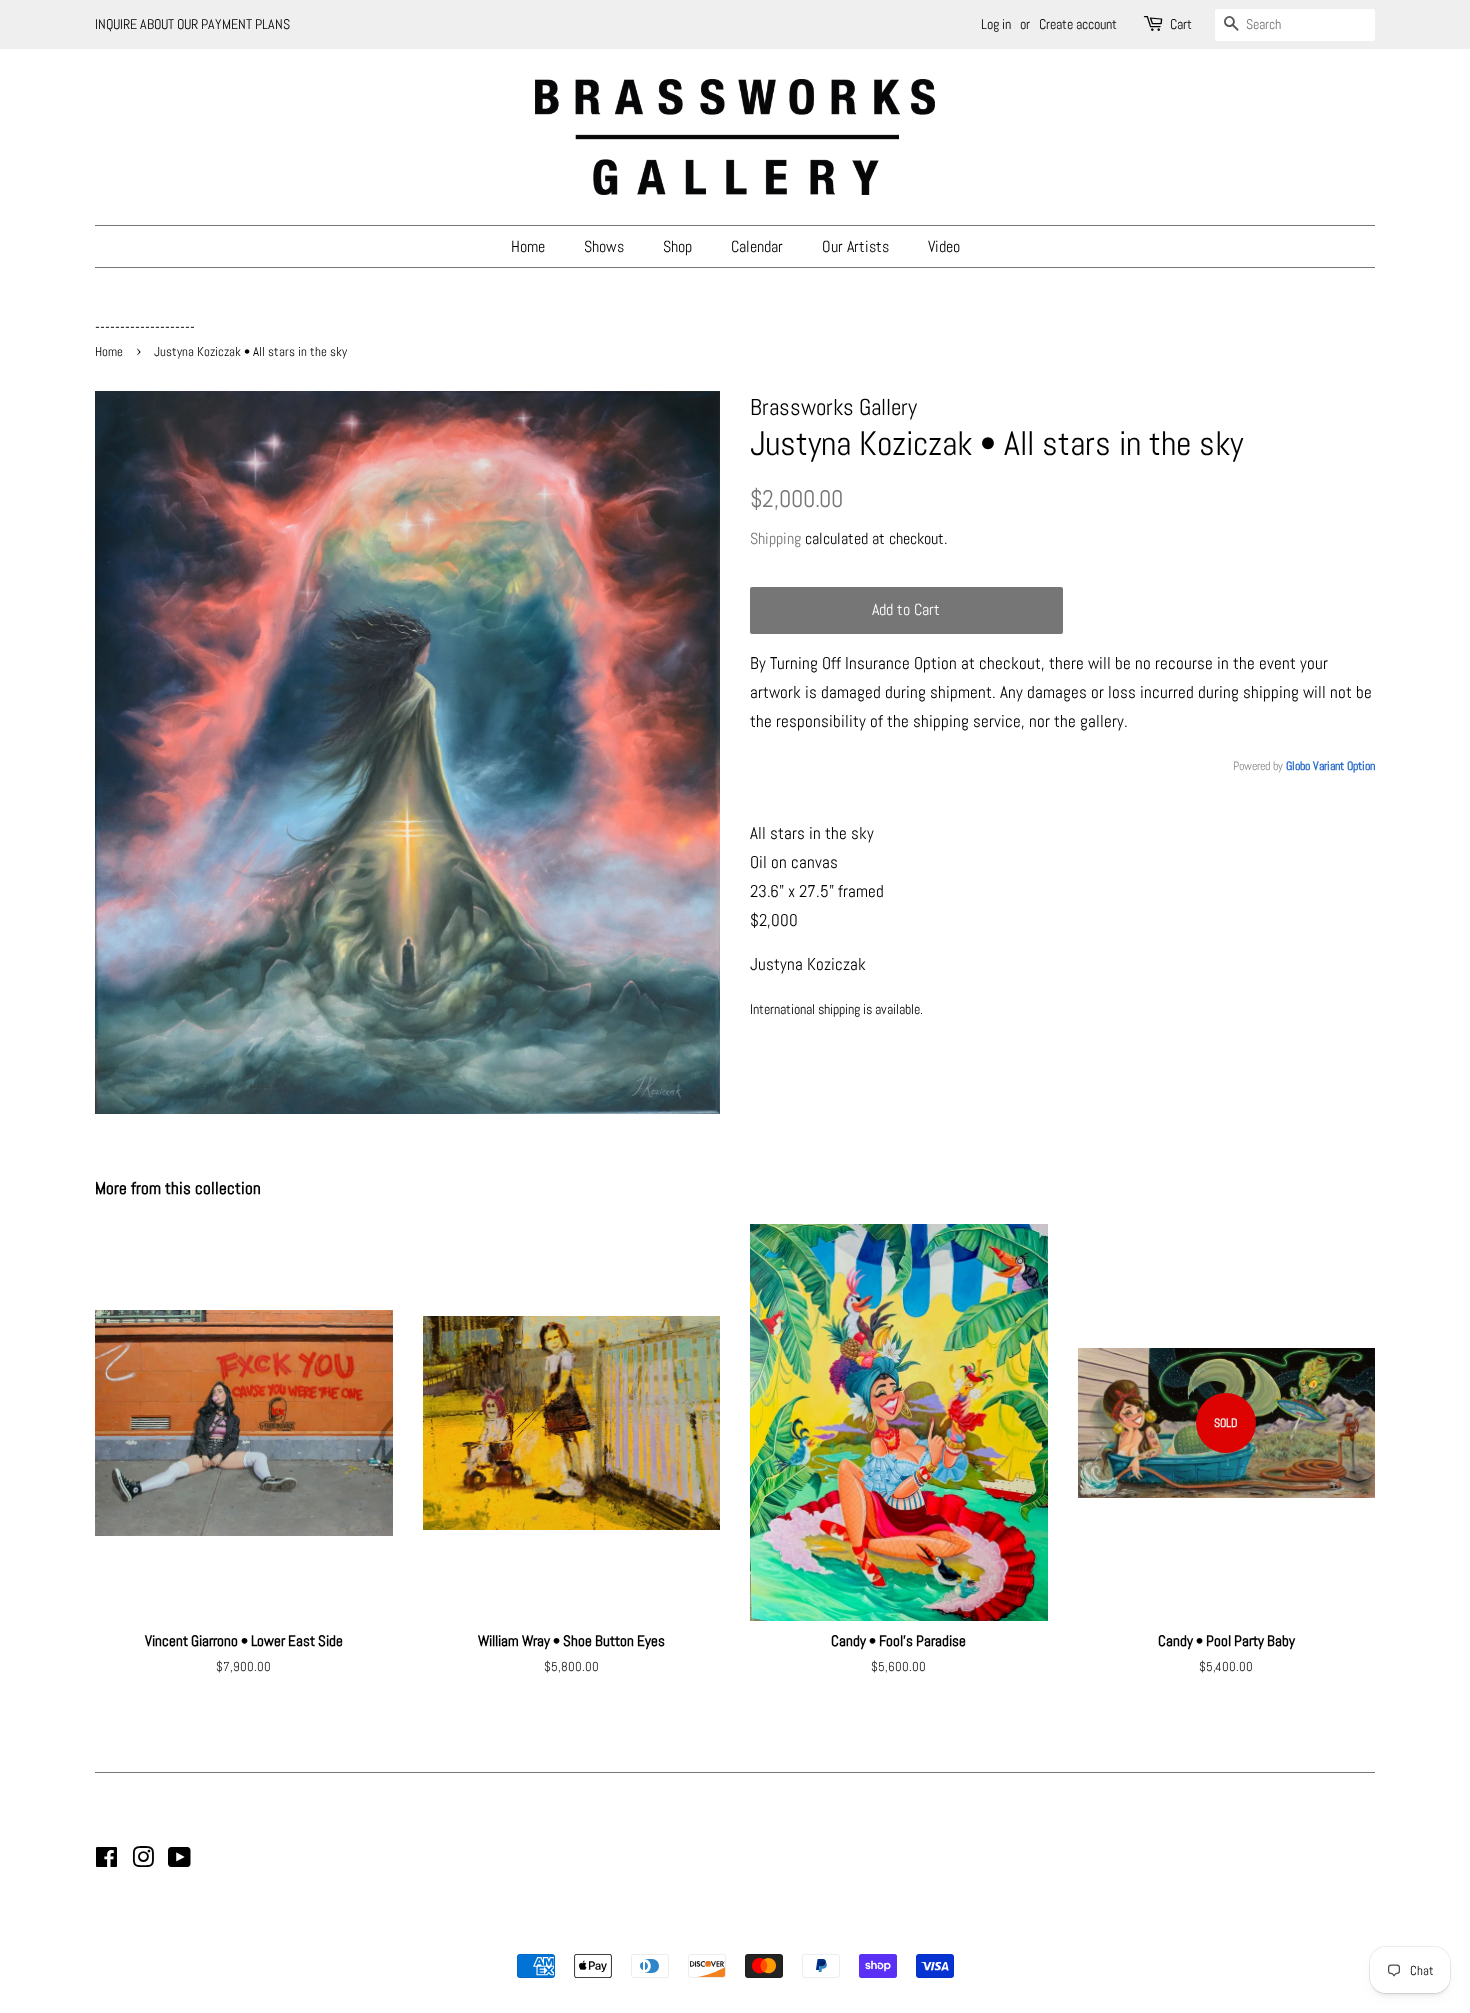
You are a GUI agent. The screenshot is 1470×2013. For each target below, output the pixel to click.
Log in (996, 24)
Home (528, 246)
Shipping (775, 538)
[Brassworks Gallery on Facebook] (106, 1861)
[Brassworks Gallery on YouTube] (179, 1861)
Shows (604, 246)
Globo (1298, 766)
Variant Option (1344, 766)
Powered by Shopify (837, 1932)
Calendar (757, 246)
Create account (1078, 24)
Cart (1181, 24)
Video (944, 246)
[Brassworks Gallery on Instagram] (143, 1861)
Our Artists (855, 246)
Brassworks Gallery (732, 1932)
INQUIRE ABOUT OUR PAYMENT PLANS (192, 24)
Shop (677, 246)
